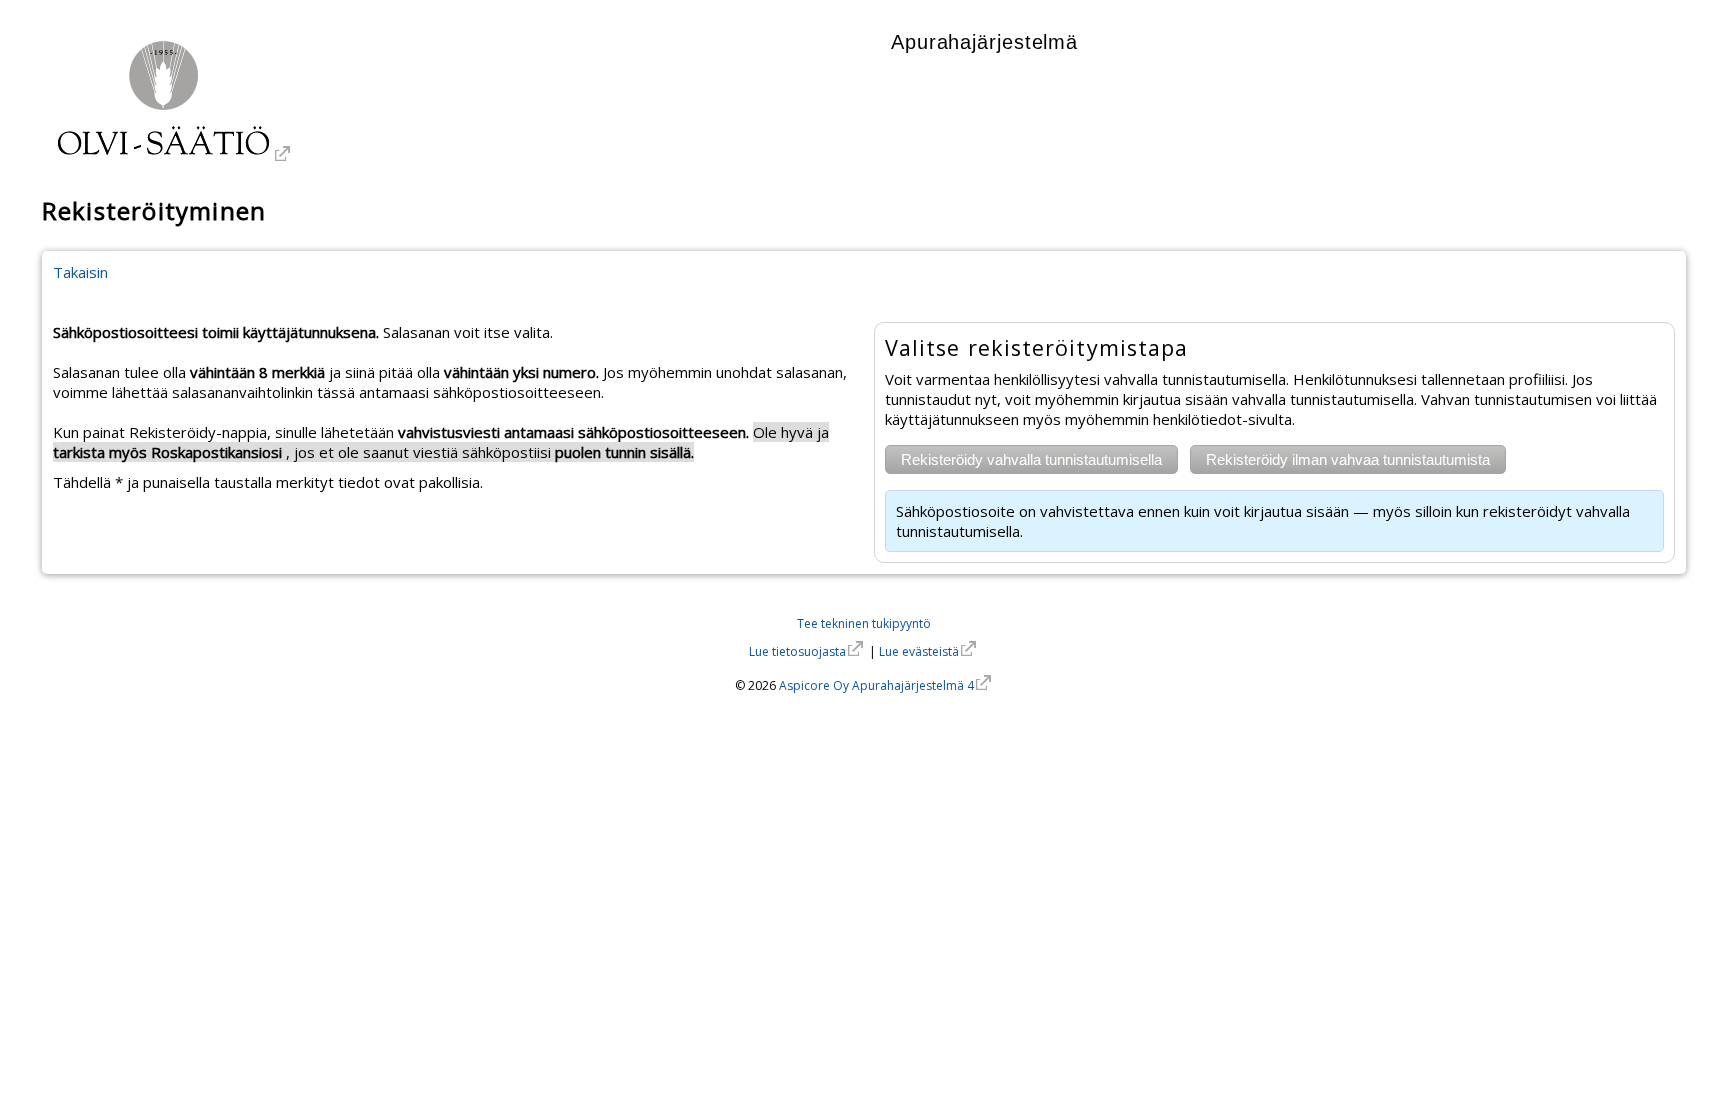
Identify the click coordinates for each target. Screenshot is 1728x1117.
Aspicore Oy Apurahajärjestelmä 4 (876, 685)
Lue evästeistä (919, 651)
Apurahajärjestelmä (984, 42)
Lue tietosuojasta (797, 651)
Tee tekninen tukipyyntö (864, 623)
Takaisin (80, 272)
